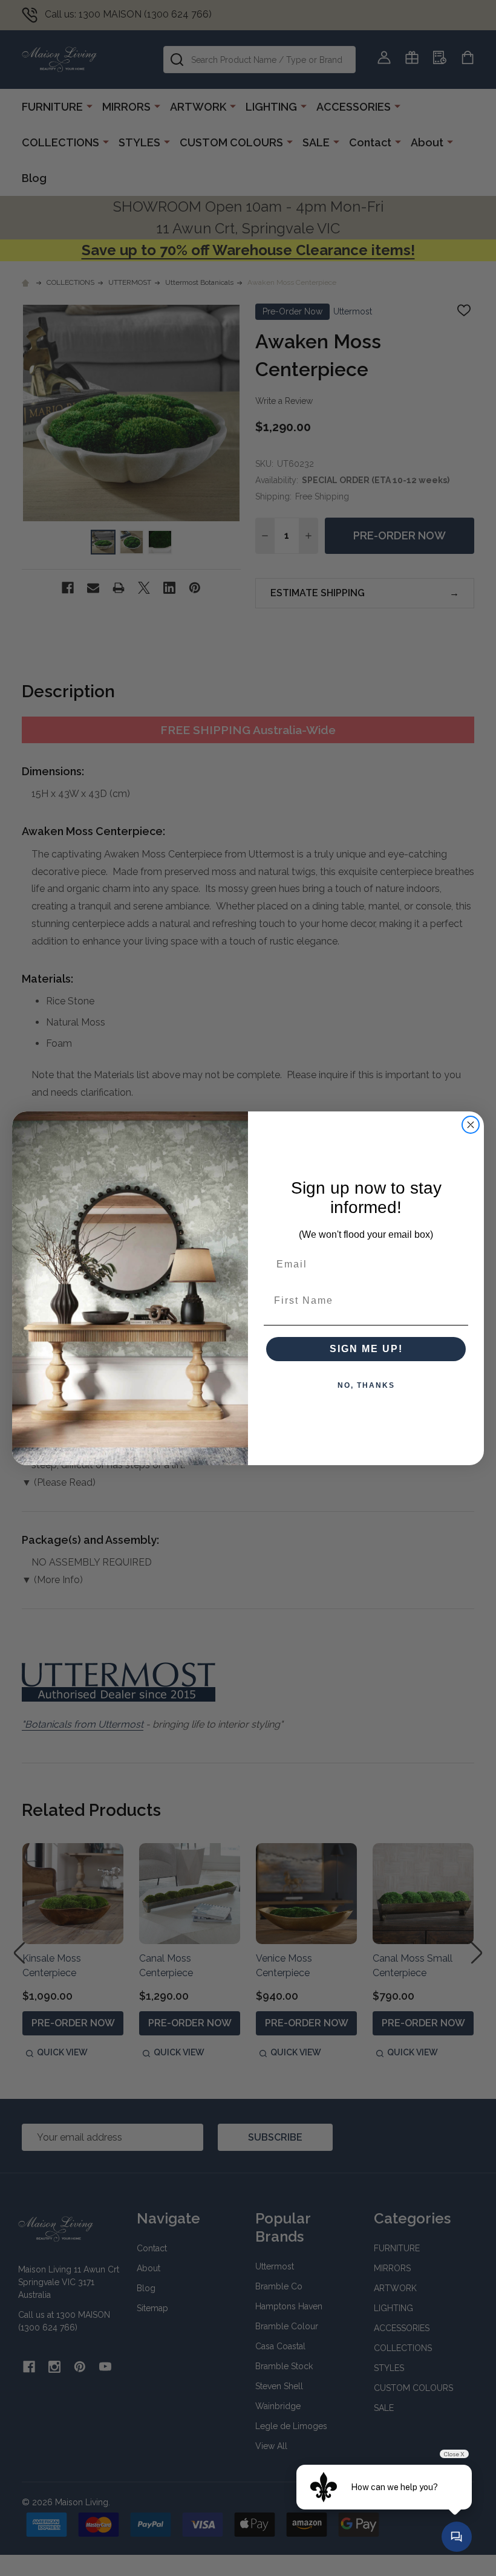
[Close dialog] (471, 1125)
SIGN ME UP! (366, 1349)
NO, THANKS (366, 1385)
